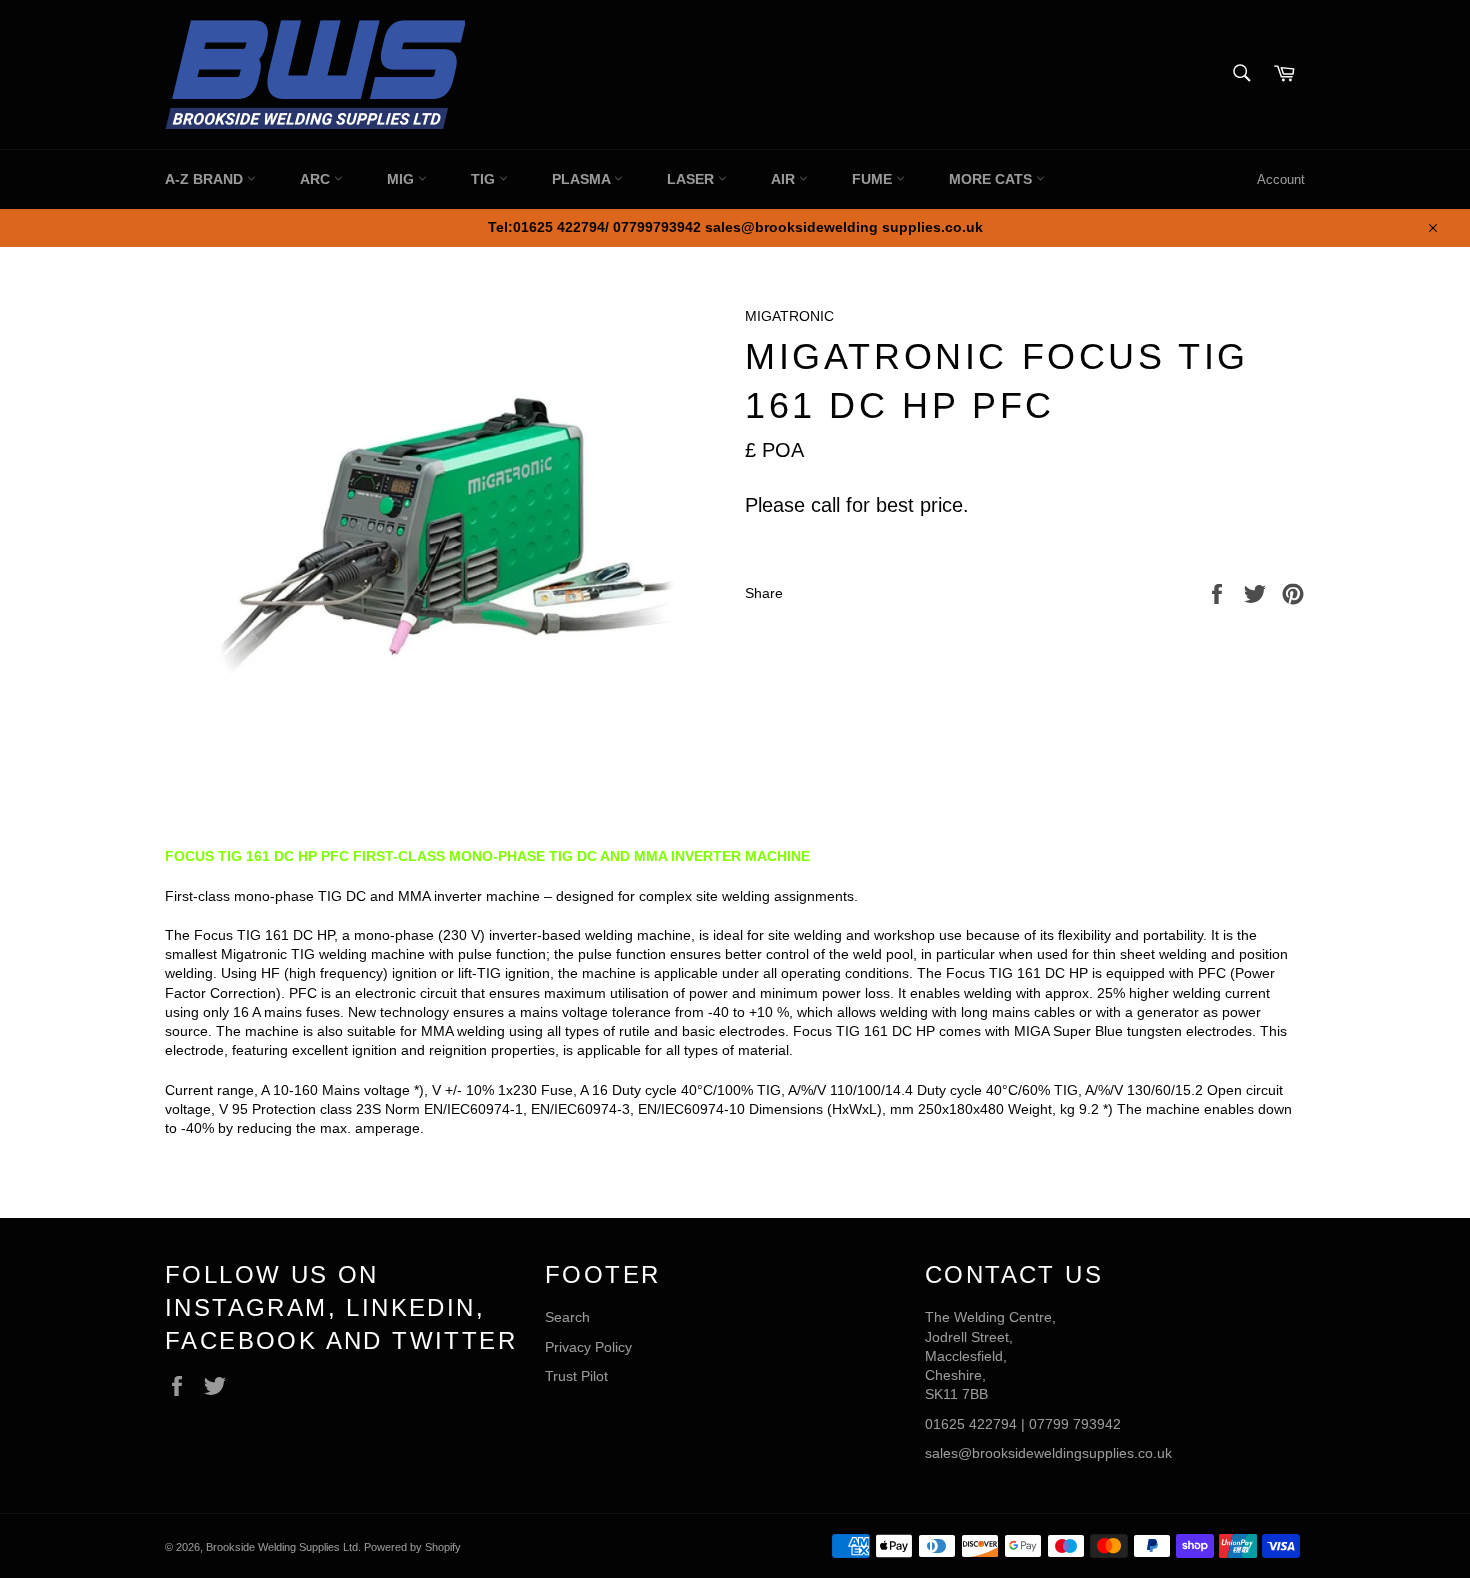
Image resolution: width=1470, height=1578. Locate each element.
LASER (692, 179)
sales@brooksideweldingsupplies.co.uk (1048, 1453)
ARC (317, 179)
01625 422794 (971, 1424)
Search (567, 1317)
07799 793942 (1075, 1424)
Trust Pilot (576, 1376)
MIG (402, 179)
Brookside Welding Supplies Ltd (282, 1547)
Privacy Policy (588, 1347)
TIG (485, 179)
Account (1281, 179)
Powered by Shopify (412, 1547)
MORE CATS (992, 179)
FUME (874, 179)
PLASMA (583, 179)
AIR (785, 179)
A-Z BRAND (206, 179)
